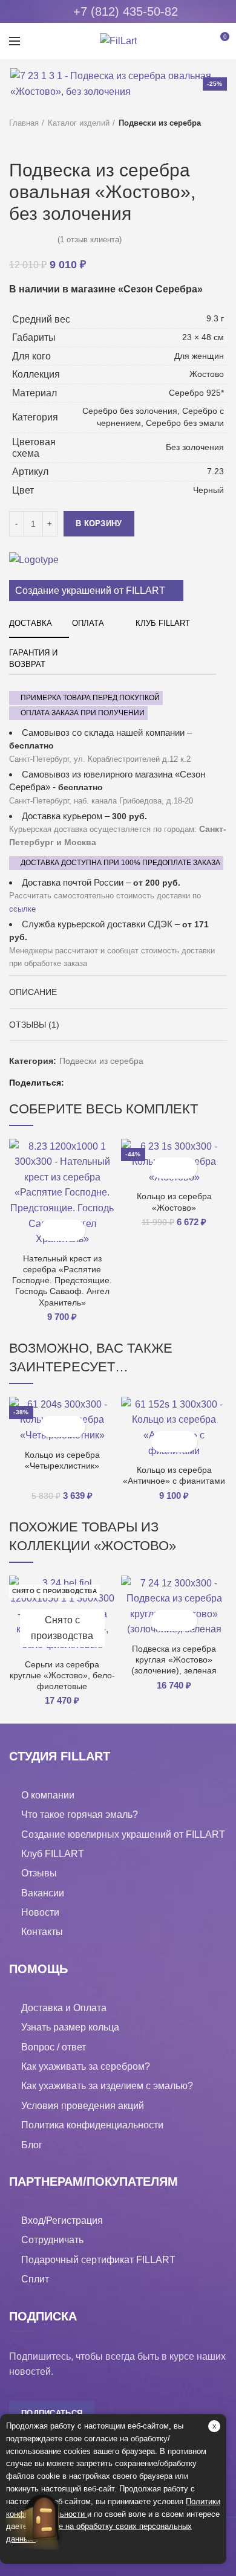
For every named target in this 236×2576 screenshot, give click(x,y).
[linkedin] (90, 1083)
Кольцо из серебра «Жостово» (174, 1202)
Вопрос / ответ (54, 2047)
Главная (24, 123)
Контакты (42, 1932)
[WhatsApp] (105, 1083)
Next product (39, 141)
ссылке (22, 909)
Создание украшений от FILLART (90, 591)
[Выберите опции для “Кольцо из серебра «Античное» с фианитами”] (164, 1442)
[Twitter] (75, 1083)
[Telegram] (135, 1083)
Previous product (15, 141)
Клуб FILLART (163, 623)
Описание (33, 992)
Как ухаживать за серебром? (86, 2066)
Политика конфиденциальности (92, 2125)
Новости (40, 1912)
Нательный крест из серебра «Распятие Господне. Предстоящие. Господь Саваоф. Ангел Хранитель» (62, 1280)
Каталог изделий (79, 123)
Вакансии (43, 1893)
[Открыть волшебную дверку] (43, 2518)
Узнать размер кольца (70, 2027)
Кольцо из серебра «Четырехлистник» (62, 1460)
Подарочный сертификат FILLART (98, 2260)
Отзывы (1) (34, 1025)
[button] (52, 1230)
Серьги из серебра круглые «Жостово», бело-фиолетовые (62, 1675)
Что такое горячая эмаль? (80, 1814)
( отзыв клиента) (90, 240)
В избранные (73, 1230)
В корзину (99, 523)
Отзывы (39, 1873)
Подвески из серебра (160, 123)
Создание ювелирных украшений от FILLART (123, 1834)
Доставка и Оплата (64, 2008)
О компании (48, 1795)
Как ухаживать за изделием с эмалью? (107, 2086)
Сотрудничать (52, 2240)
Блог (32, 2145)
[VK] (120, 1083)
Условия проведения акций (83, 2106)
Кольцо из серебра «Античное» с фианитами (174, 1475)
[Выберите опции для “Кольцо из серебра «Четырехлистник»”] (52, 1427)
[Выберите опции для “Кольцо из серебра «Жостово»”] (164, 1168)
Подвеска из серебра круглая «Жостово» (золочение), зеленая (174, 1660)
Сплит (35, 2279)
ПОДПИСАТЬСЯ (52, 2413)
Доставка (31, 623)
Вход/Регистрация (62, 2220)
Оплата (88, 623)
